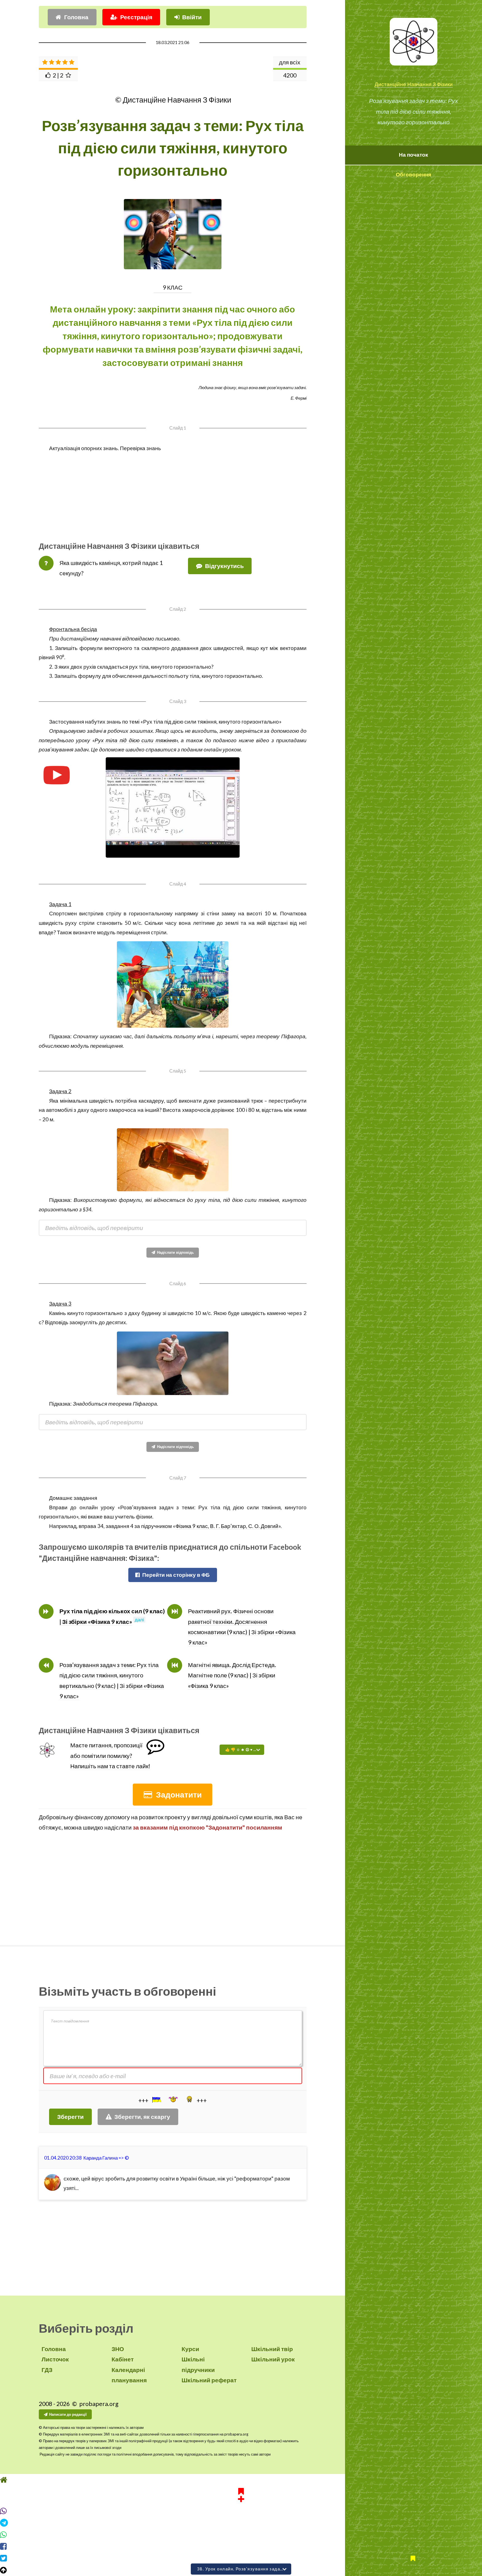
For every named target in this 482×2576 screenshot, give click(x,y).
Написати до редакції (68, 2414)
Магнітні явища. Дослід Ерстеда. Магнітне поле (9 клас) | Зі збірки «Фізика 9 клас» (232, 1675)
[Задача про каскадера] (173, 1160)
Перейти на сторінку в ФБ (176, 1575)
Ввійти (192, 17)
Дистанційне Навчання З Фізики (414, 84)
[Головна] (241, 2490)
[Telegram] (241, 2533)
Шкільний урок (273, 2359)
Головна (76, 17)
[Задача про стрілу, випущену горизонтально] (173, 984)
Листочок (55, 2359)
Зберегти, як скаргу (142, 2117)
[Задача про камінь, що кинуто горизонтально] (173, 1363)
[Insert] (156, 2100)
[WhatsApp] (241, 2545)
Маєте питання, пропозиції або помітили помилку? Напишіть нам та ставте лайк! (110, 1756)
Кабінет (123, 2359)
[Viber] (241, 2521)
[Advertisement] (173, 492)
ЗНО (118, 2349)
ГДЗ (47, 2370)
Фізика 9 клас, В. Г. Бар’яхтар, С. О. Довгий (227, 1526)
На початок (414, 155)
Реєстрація (136, 17)
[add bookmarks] (241, 2505)
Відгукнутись (224, 566)
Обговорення (414, 174)
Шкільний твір (272, 2349)
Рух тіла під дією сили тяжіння (135, 740)
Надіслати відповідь (175, 1252)
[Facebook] (241, 2557)
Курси (190, 2349)
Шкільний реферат (209, 2380)
